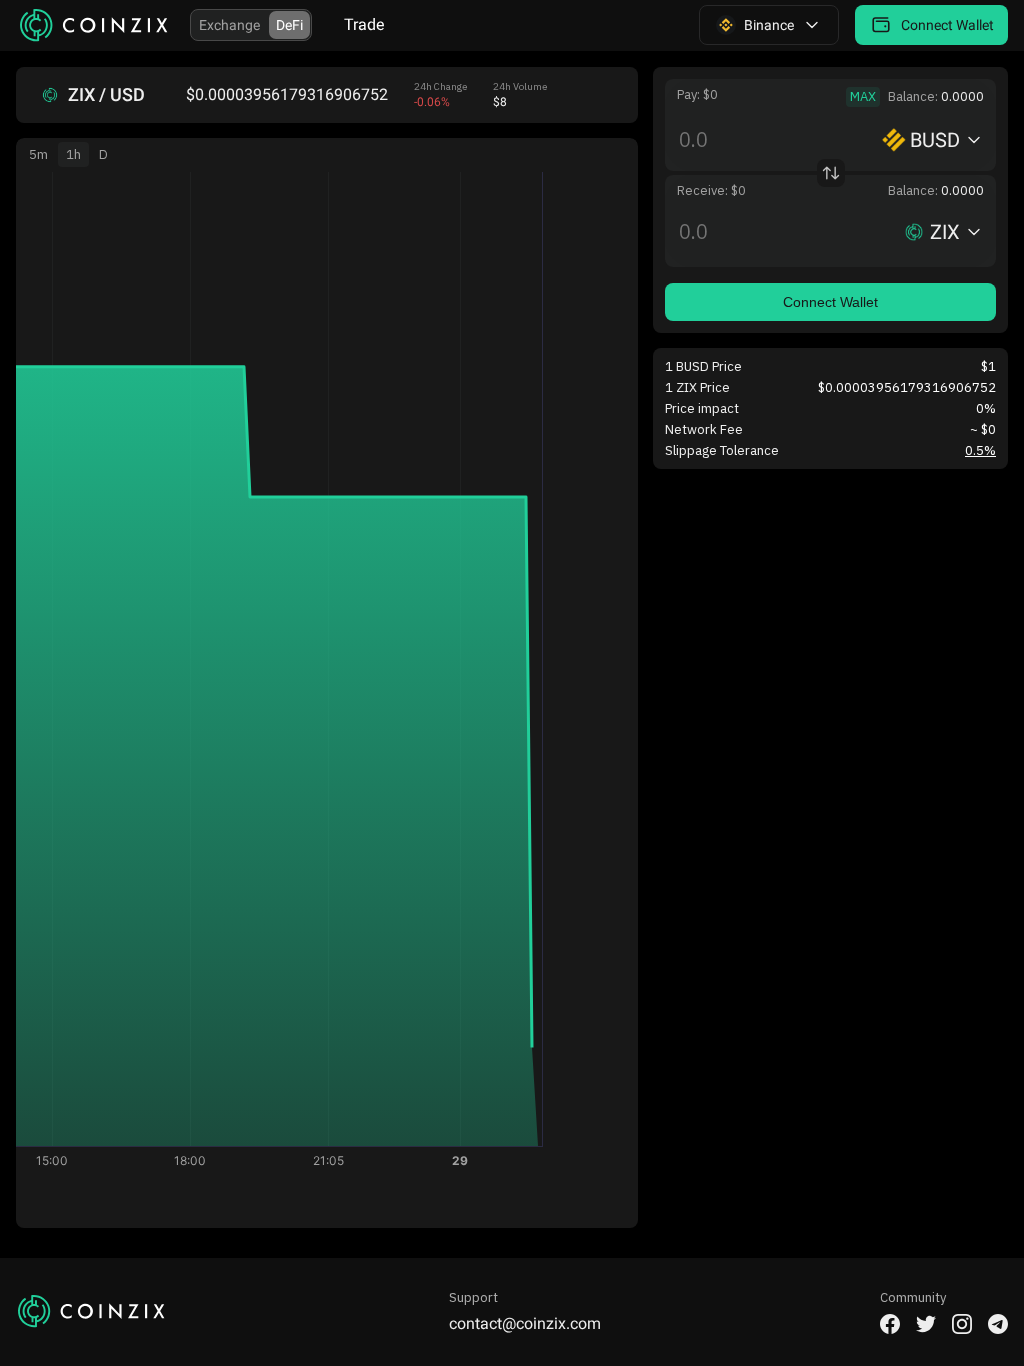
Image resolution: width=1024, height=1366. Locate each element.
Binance (769, 25)
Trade (364, 24)
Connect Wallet (830, 302)
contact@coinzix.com (525, 1323)
